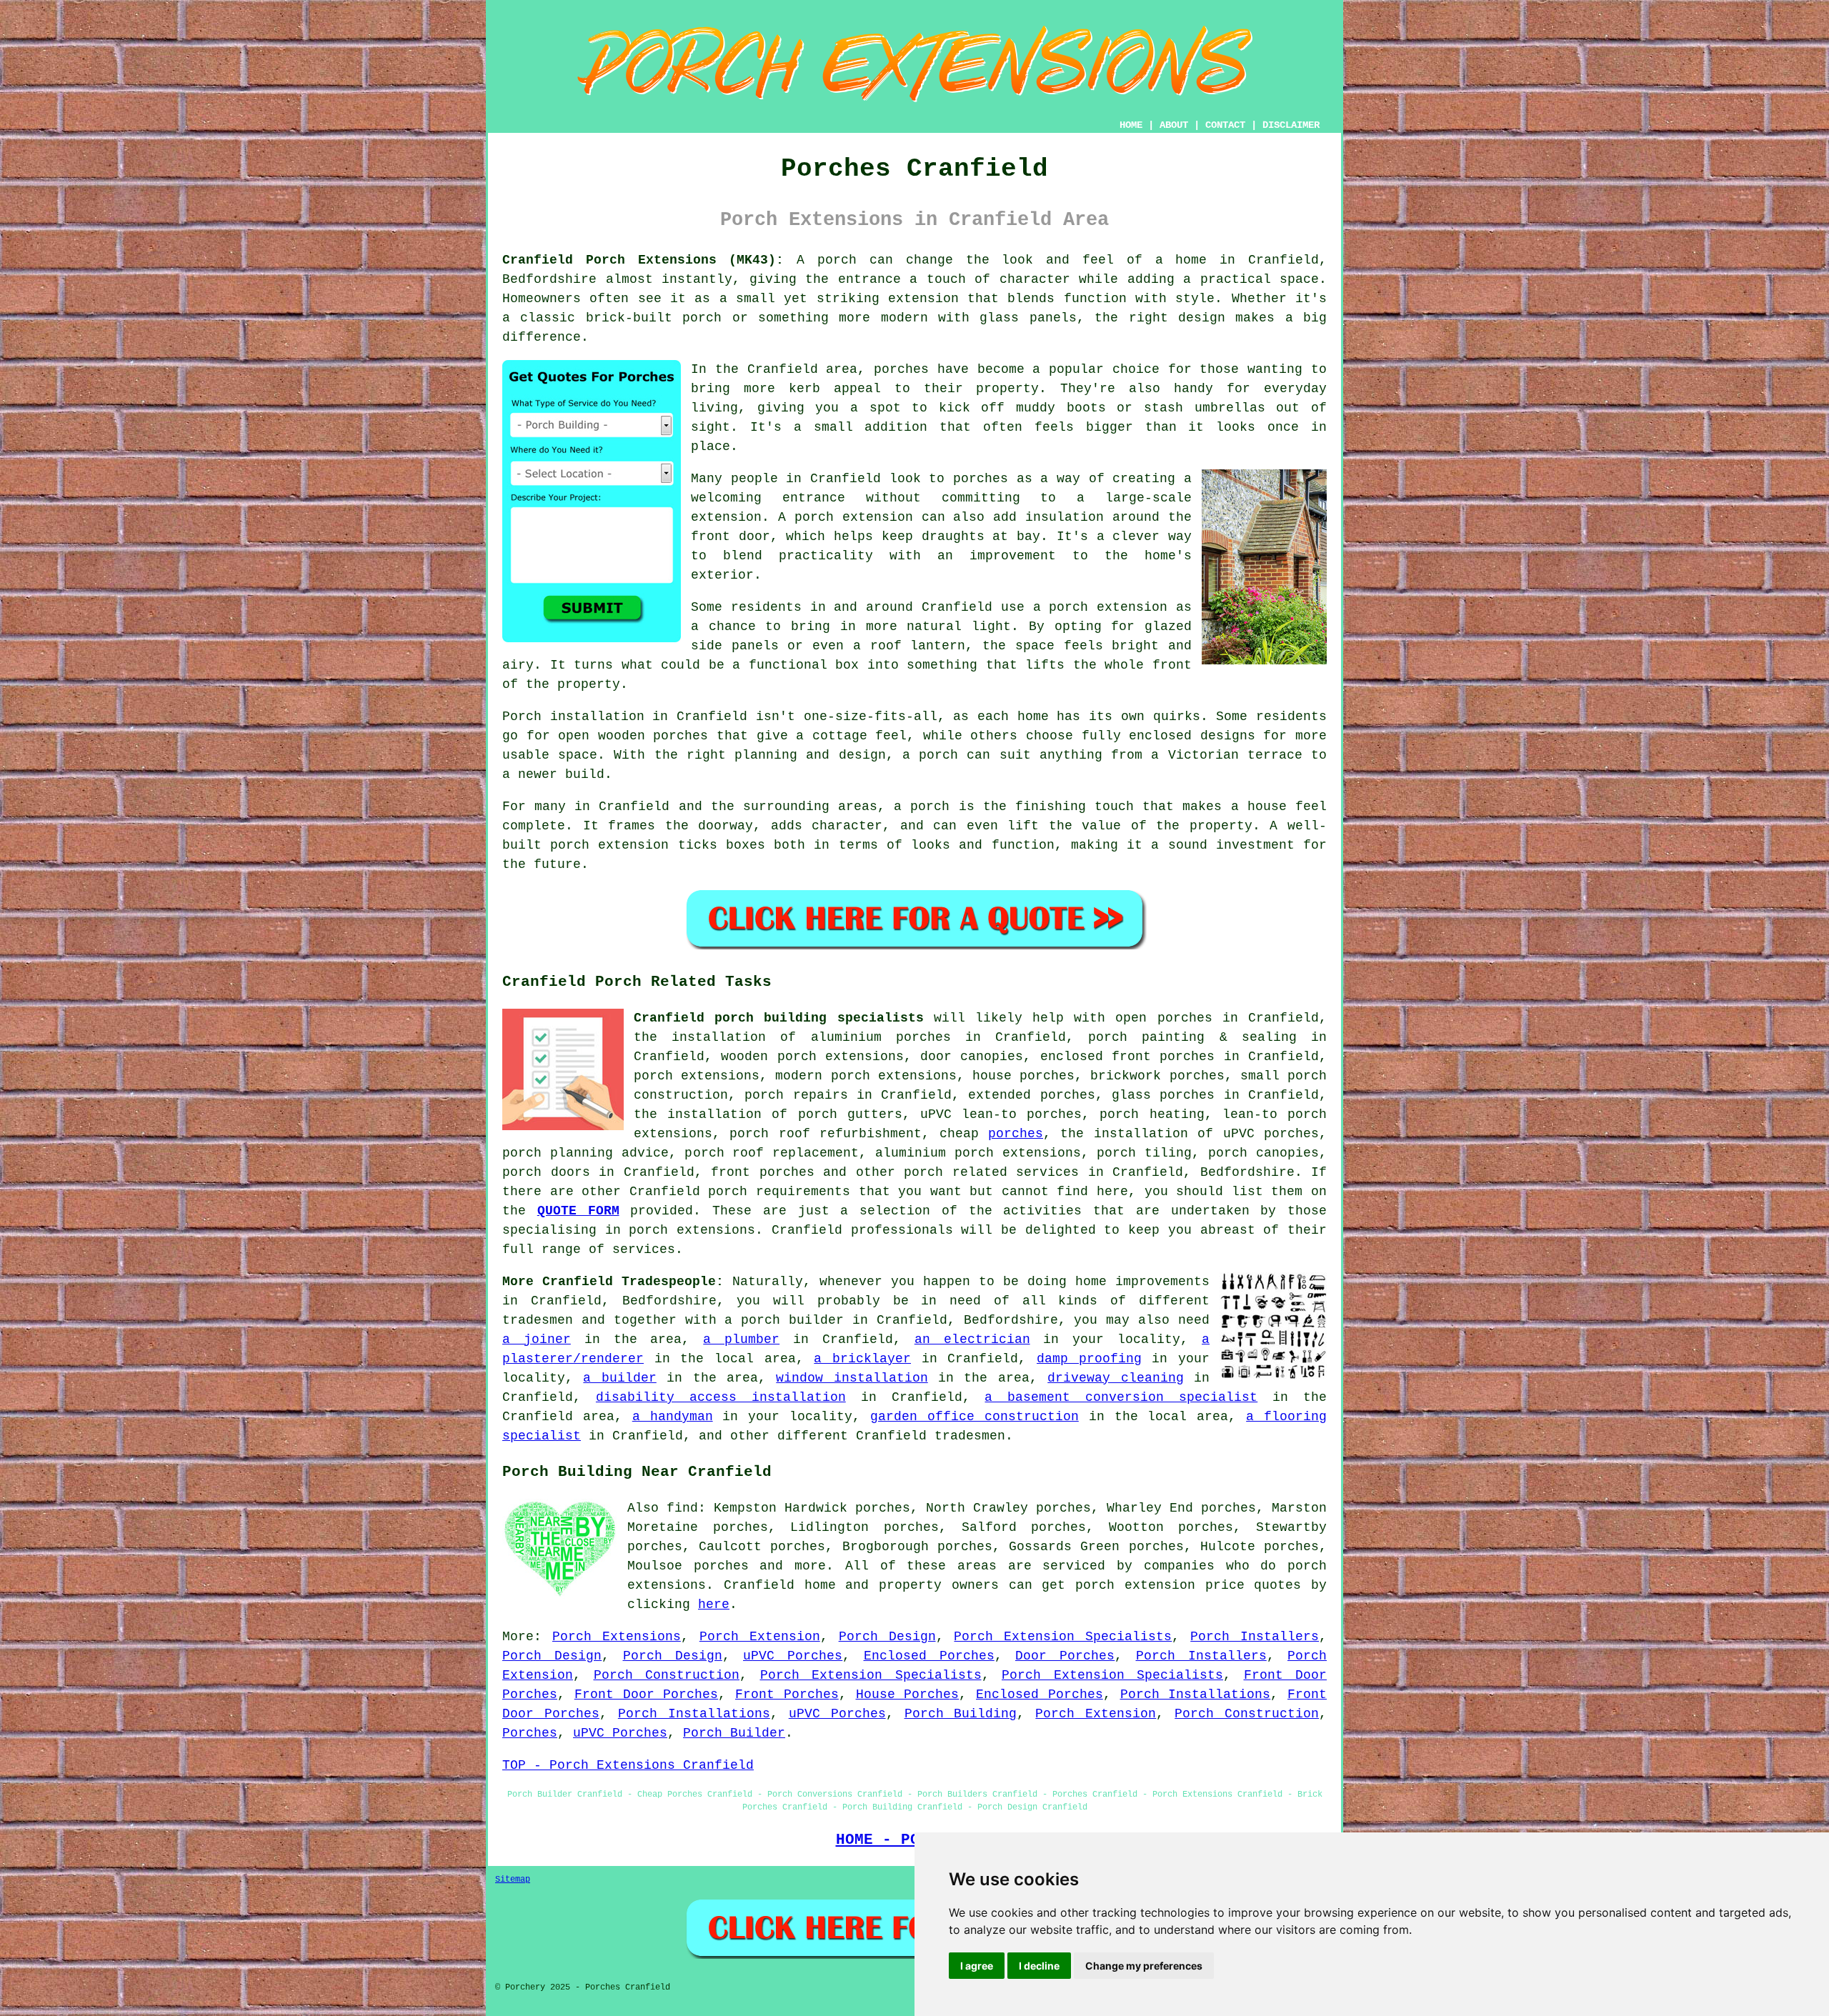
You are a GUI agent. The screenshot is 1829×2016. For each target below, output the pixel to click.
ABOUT (1174, 125)
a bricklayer (862, 1359)
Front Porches (787, 1695)
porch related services (991, 1172)
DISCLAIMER (1291, 125)
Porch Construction (667, 1675)
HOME (1131, 125)
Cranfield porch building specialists (779, 1018)
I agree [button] (977, 1966)
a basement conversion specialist (1121, 1397)
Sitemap (513, 1880)
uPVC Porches (793, 1656)
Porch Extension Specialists (1063, 1637)
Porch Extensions (617, 1637)
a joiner (537, 1339)
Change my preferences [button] (1144, 1966)
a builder (619, 1378)
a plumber (741, 1339)
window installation (852, 1378)
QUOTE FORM (578, 1211)
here (714, 1605)
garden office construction (975, 1417)
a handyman (673, 1417)
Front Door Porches (647, 1695)
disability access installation (721, 1397)
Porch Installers (1255, 1637)
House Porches (908, 1695)
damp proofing (1089, 1359)
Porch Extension (760, 1637)
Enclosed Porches (929, 1656)
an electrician (972, 1339)
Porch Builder (734, 1733)
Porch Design (887, 1637)
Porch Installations (1196, 1695)
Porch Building (961, 1714)
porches (1016, 1134)
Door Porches (1065, 1656)
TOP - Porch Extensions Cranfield (628, 1765)
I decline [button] (1039, 1966)
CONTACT (1225, 125)
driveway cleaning (1115, 1378)
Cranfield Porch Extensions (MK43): (643, 260)
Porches (530, 1733)
